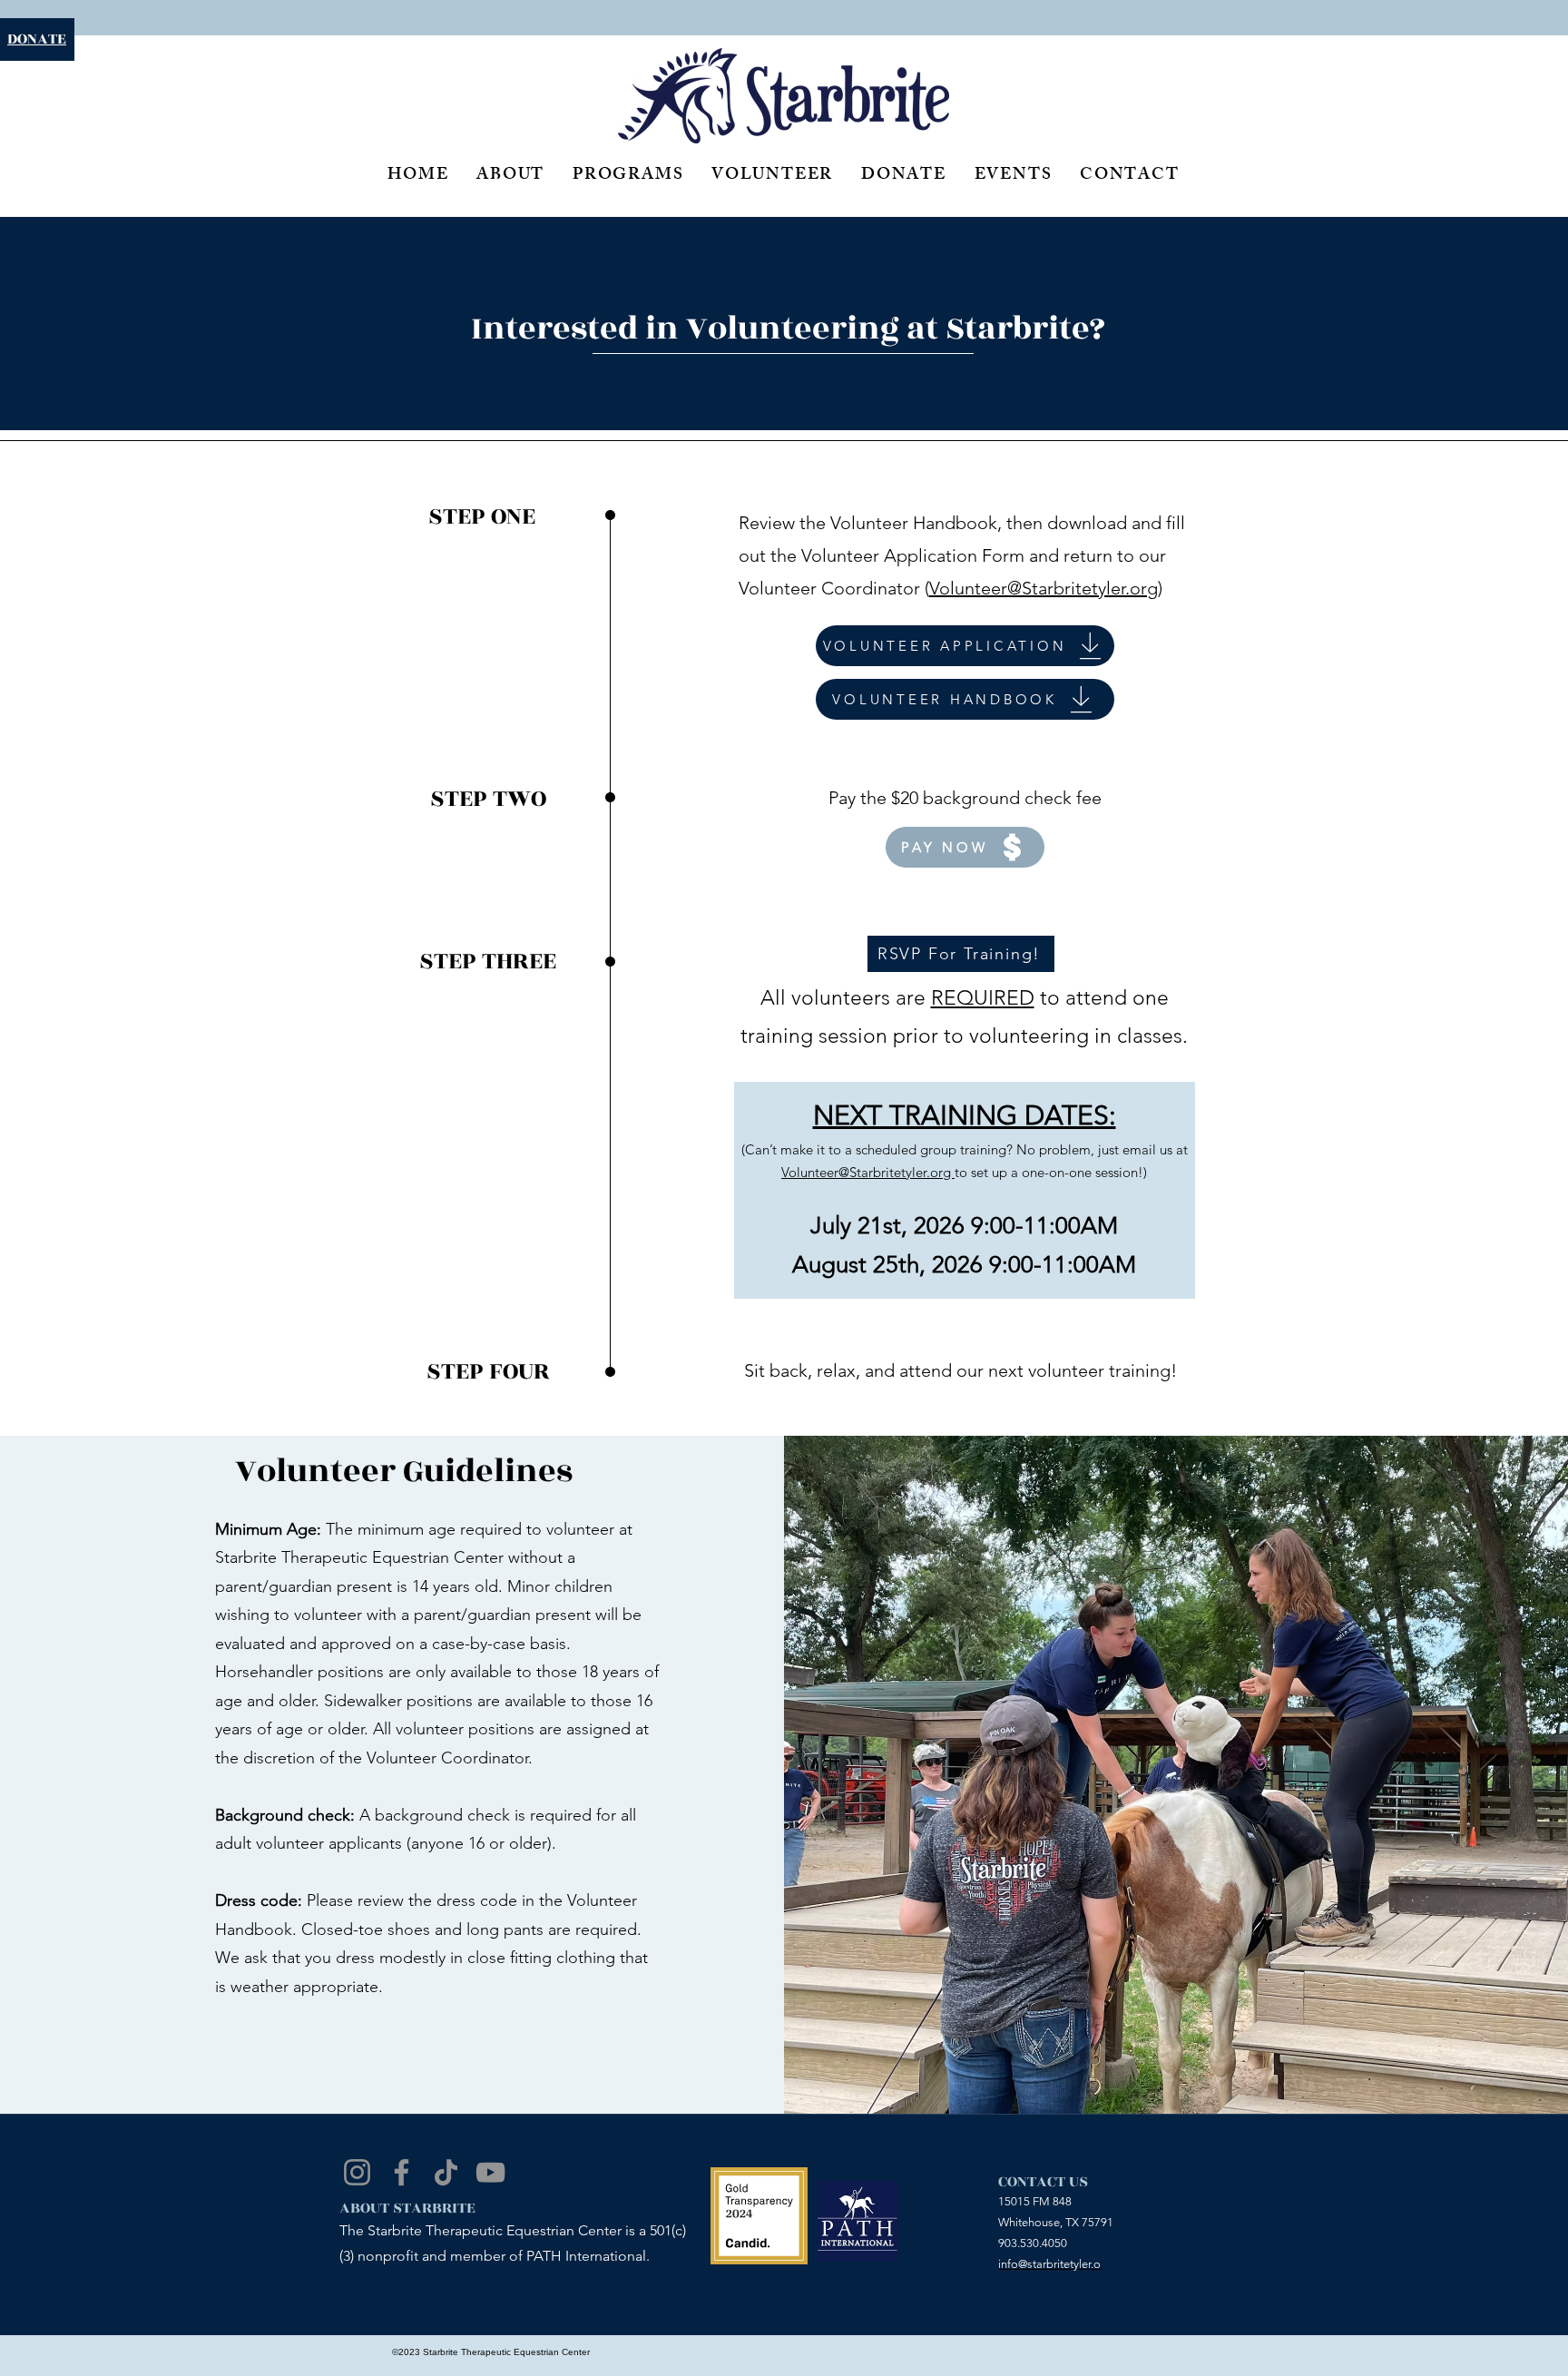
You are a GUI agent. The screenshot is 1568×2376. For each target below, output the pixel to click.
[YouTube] (490, 2172)
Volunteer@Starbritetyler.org (1044, 588)
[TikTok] (446, 2172)
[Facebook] (402, 2172)
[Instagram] (357, 2172)
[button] (961, 954)
